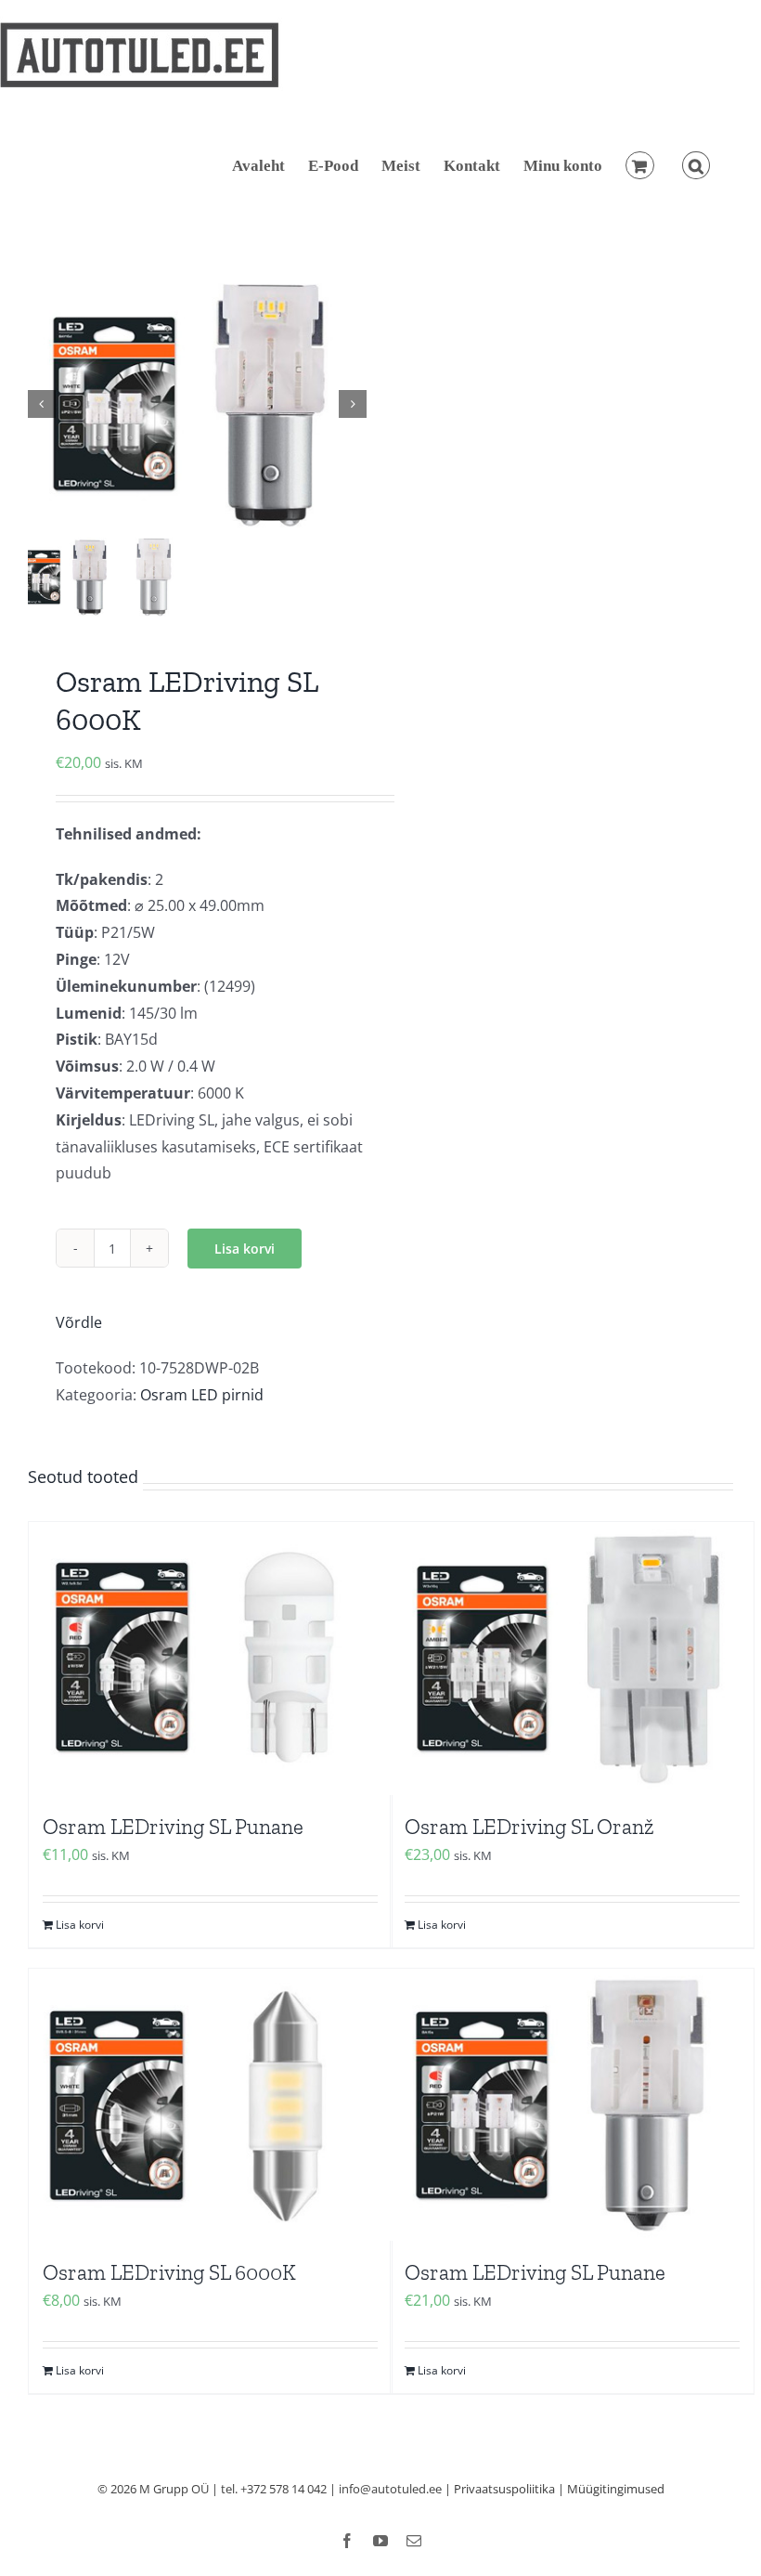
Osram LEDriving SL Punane (173, 1827)
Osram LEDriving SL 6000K (169, 2272)
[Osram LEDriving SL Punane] (210, 1659)
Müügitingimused (616, 2489)
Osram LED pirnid (202, 1395)
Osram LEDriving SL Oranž (529, 1827)
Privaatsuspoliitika (504, 2489)
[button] (696, 165)
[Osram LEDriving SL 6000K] (210, 2105)
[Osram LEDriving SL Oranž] (572, 1659)
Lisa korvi (245, 1249)
